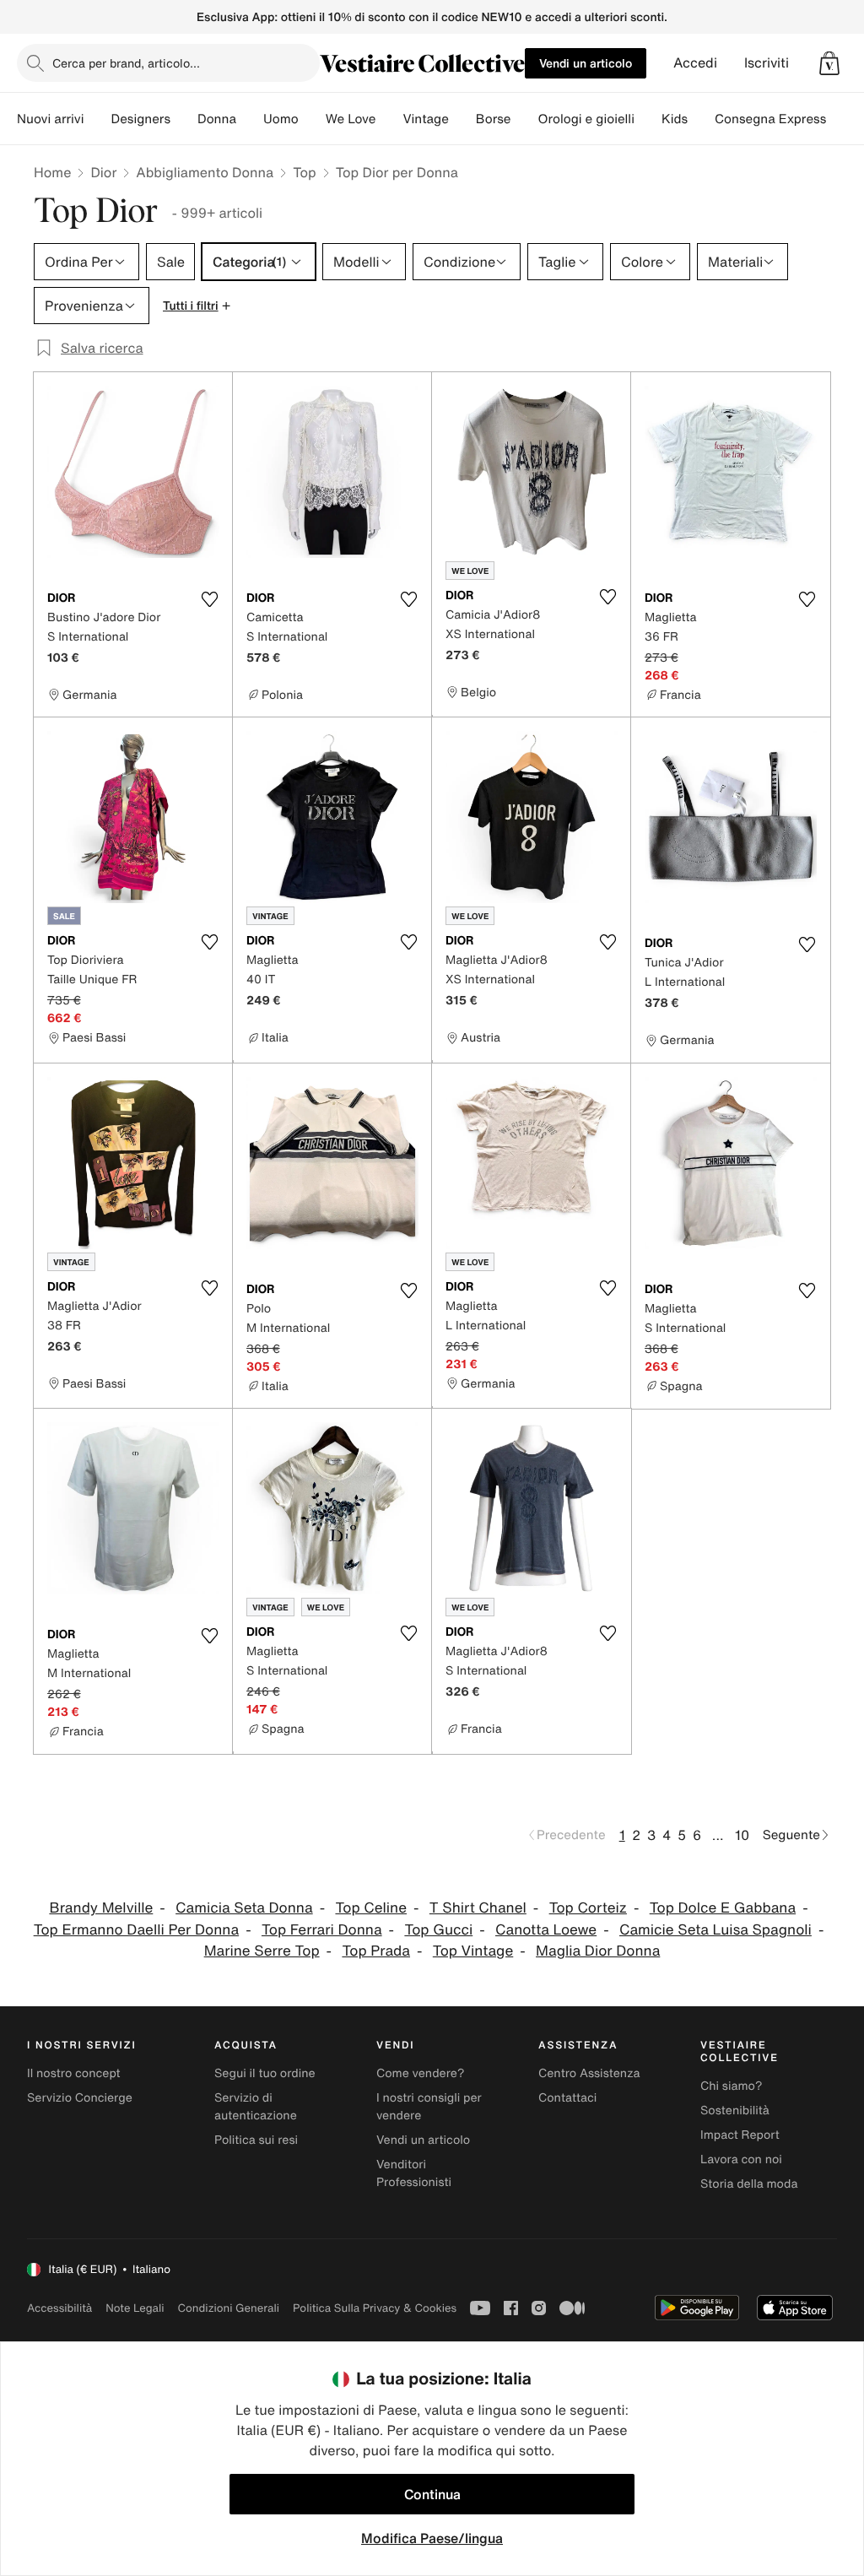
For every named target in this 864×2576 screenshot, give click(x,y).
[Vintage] (462, 119)
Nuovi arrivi (50, 119)
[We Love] (389, 119)
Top (304, 172)
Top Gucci (438, 1930)
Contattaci (567, 2098)
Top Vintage (473, 1951)
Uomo (281, 119)
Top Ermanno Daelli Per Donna (136, 1930)
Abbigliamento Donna (205, 172)
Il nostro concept (74, 2073)
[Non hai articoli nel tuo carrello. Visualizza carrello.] (829, 63)
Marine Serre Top (262, 1951)
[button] (829, 63)
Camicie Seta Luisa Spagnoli (715, 1930)
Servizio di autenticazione (256, 2107)
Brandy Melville (101, 1908)
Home (52, 172)
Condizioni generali (229, 2308)
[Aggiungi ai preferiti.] (209, 599)
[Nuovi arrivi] (97, 119)
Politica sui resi (256, 2140)
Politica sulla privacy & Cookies (375, 2308)
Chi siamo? (731, 2086)
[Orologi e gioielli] (648, 119)
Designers (140, 119)
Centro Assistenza (589, 2073)
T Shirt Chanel (478, 1908)
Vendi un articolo (586, 63)
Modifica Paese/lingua (432, 2538)
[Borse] (524, 119)
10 (742, 1835)
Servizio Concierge (80, 2098)
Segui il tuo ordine (265, 2073)
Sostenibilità (735, 2111)
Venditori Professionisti (414, 2173)
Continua (432, 2494)
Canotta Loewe (546, 1930)
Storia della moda (749, 2184)
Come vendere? (420, 2073)
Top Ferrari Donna (322, 1930)
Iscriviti (767, 63)
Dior (103, 172)
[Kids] (701, 119)
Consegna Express (770, 119)
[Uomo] (312, 119)
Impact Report (740, 2135)
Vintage (425, 119)
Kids (675, 119)
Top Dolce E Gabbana (723, 1908)
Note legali (135, 2308)
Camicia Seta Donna (244, 1908)
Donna (217, 119)
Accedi (695, 63)
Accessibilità (59, 2308)
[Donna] (250, 119)
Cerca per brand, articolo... (126, 63)
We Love (351, 119)
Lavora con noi (741, 2159)
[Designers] (184, 119)
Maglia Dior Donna (598, 1951)
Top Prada (376, 1951)
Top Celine (371, 1908)
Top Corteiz (588, 1908)
